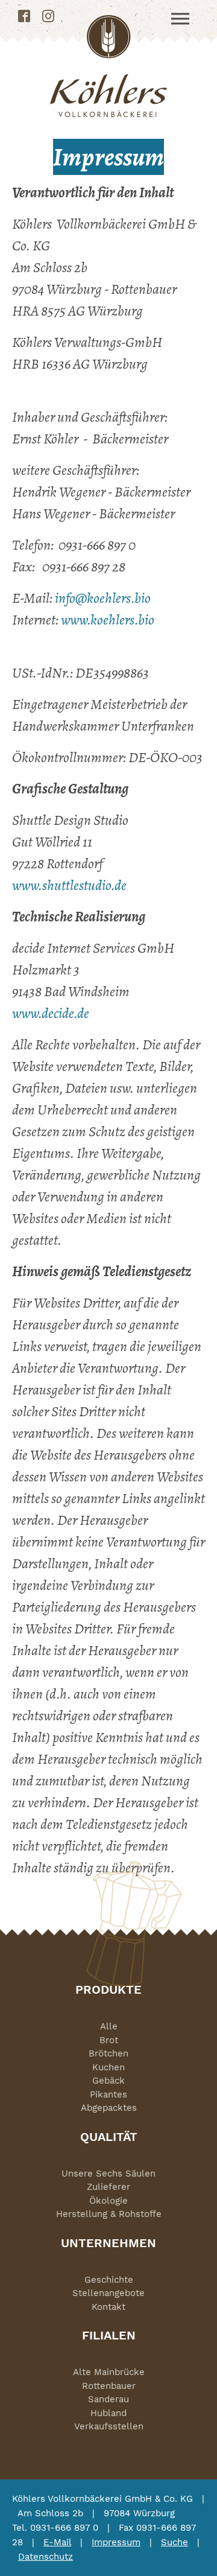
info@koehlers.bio (103, 598)
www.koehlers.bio (108, 620)
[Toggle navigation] (180, 19)
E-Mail (57, 2542)
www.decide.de (51, 1013)
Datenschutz (46, 2557)
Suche (175, 2542)
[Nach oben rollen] (190, 2549)
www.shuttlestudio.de (69, 885)
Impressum (116, 2542)
